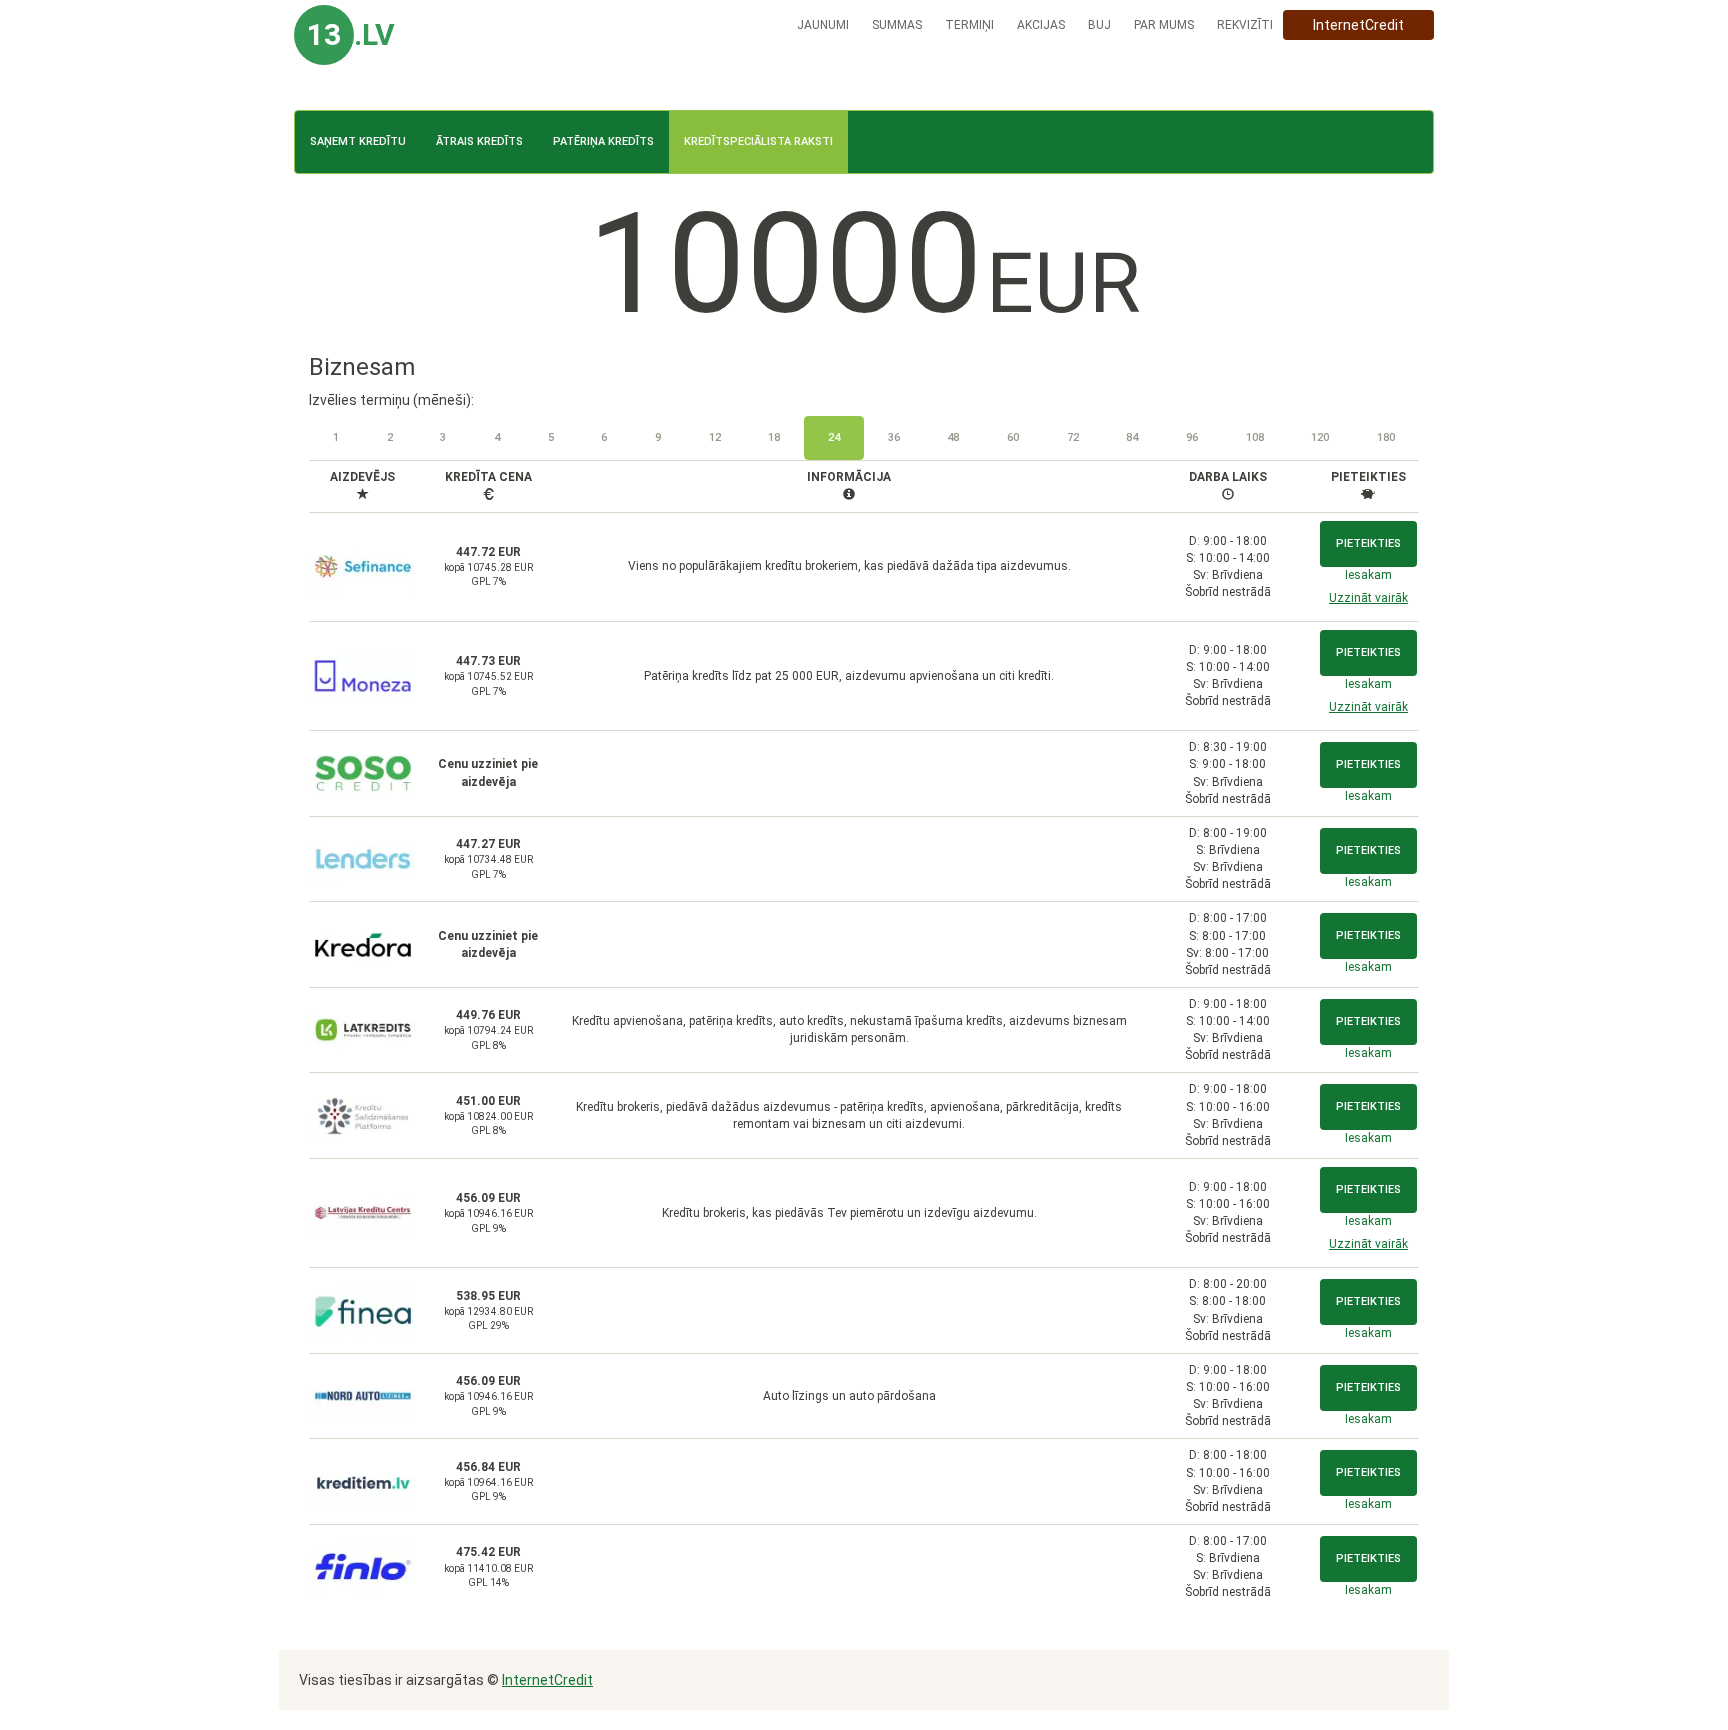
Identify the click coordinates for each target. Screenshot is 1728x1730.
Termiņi (969, 25)
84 (1132, 437)
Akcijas (1041, 25)
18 (774, 437)
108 (1255, 437)
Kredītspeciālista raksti (758, 141)
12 (715, 437)
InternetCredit (1358, 25)
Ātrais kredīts (479, 141)
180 (1386, 437)
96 (1192, 437)
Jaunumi (823, 25)
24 (834, 437)
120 (1320, 437)
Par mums (1164, 25)
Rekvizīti (1245, 25)
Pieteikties (1368, 543)
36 (894, 437)
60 (1013, 437)
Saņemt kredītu (358, 141)
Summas (897, 25)
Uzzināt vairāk (1368, 598)
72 (1073, 437)
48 (953, 437)
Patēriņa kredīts (603, 141)
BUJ (1099, 25)
